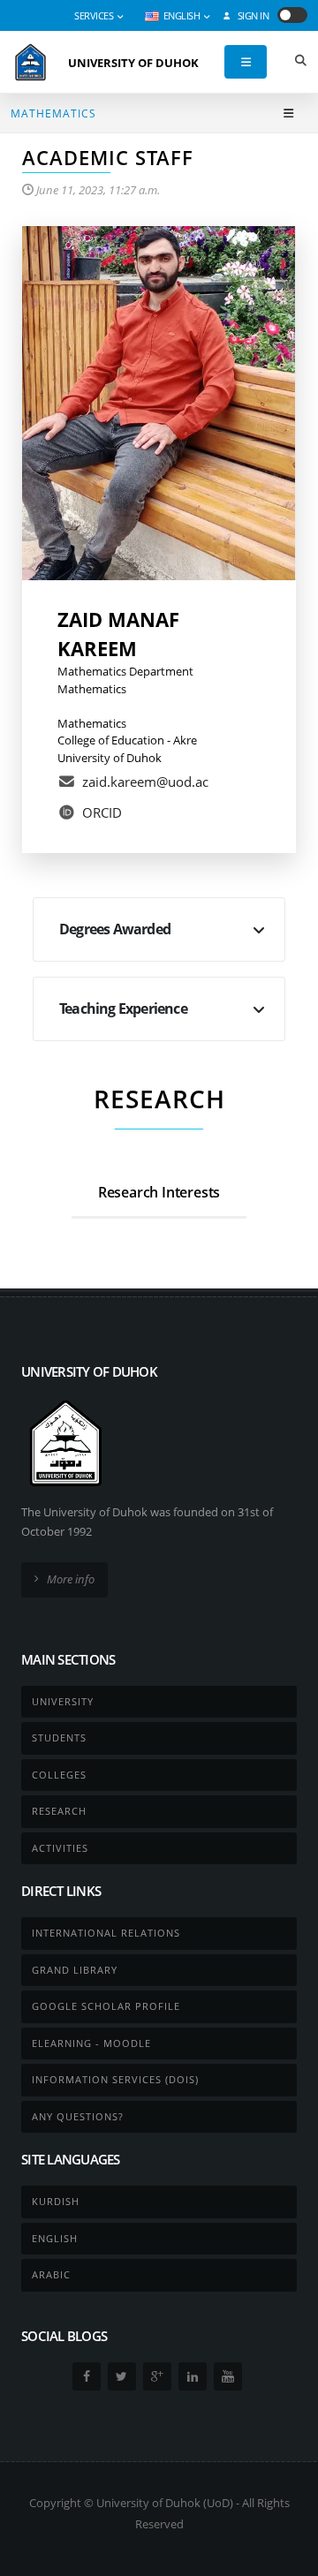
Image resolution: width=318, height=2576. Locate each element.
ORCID (102, 812)
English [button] (182, 16)
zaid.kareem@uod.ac (145, 782)
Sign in (252, 16)
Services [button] (95, 16)
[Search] (300, 62)
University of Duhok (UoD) (165, 2503)
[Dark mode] (292, 15)
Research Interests (159, 1192)
